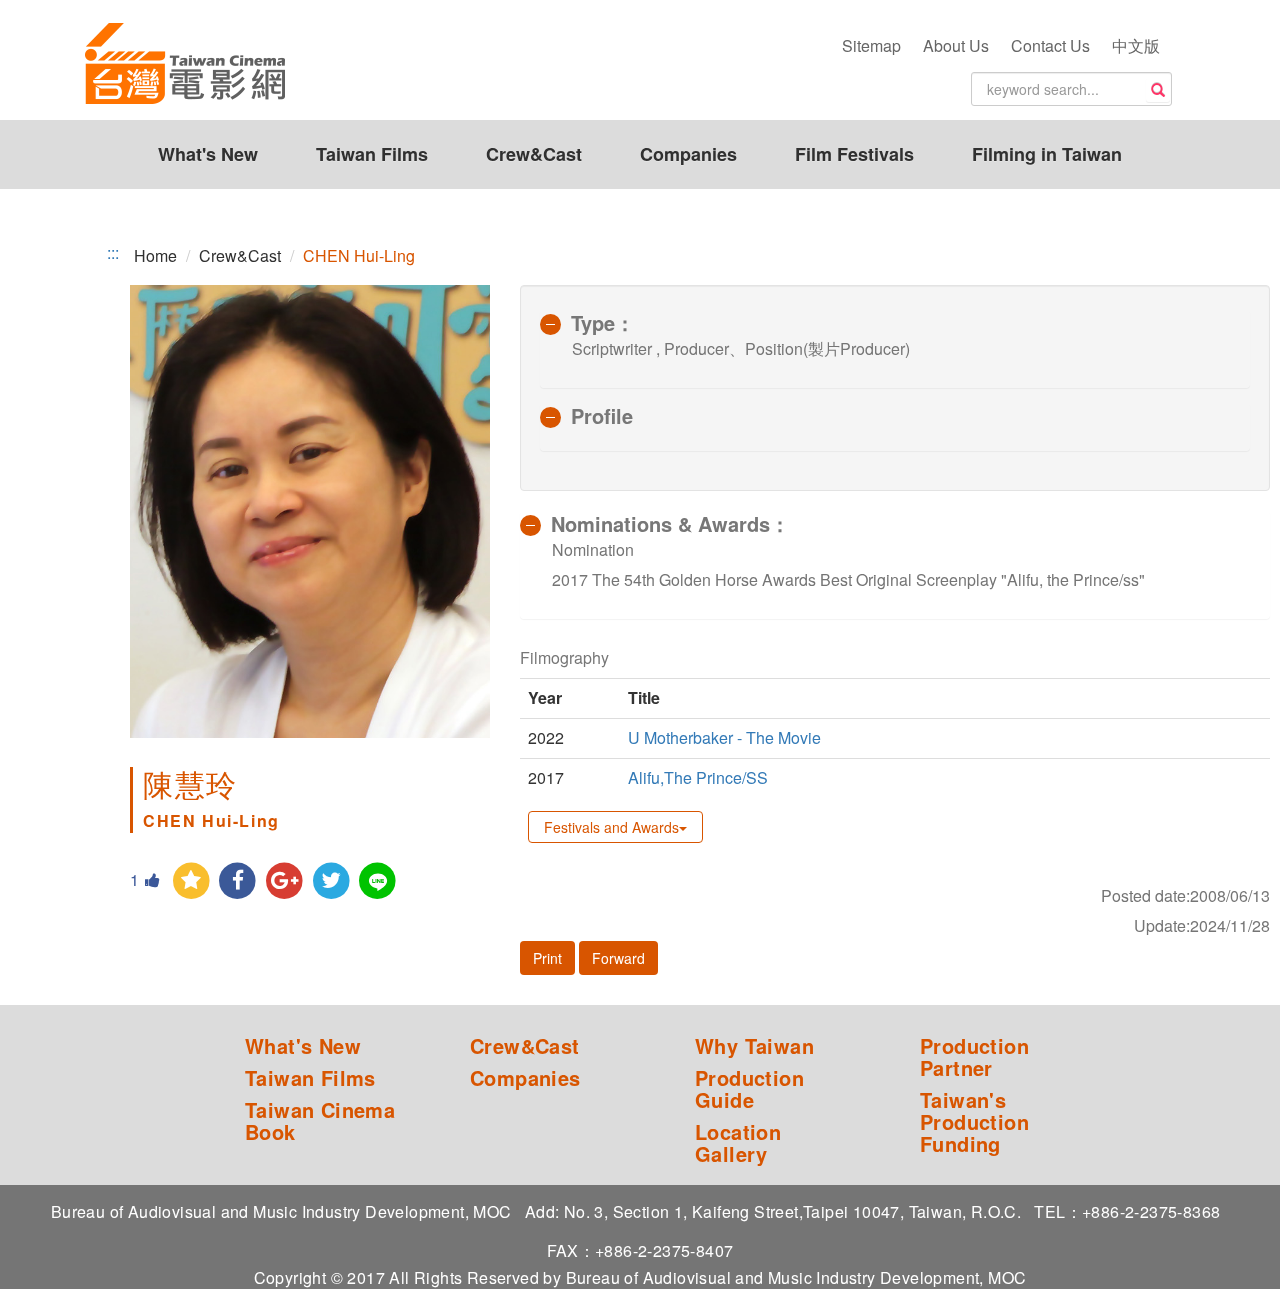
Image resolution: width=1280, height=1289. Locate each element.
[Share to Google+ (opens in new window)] (284, 881)
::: (113, 253)
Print (547, 958)
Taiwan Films (372, 154)
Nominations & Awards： (670, 523)
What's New (208, 154)
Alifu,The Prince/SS (700, 777)
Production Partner (974, 1057)
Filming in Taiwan (1047, 154)
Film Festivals (854, 154)
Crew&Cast (534, 154)
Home (155, 255)
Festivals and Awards (611, 827)
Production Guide (749, 1089)
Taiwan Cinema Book (320, 1121)
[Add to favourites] (191, 881)
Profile (602, 415)
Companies (688, 154)
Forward (618, 958)
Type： (603, 322)
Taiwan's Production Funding (974, 1122)
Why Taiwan (754, 1046)
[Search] (1158, 90)
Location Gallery (738, 1143)
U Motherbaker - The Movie (724, 737)
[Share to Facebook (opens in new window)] (238, 881)
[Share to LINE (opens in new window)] (378, 881)
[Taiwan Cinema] (185, 65)
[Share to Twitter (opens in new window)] (331, 881)
